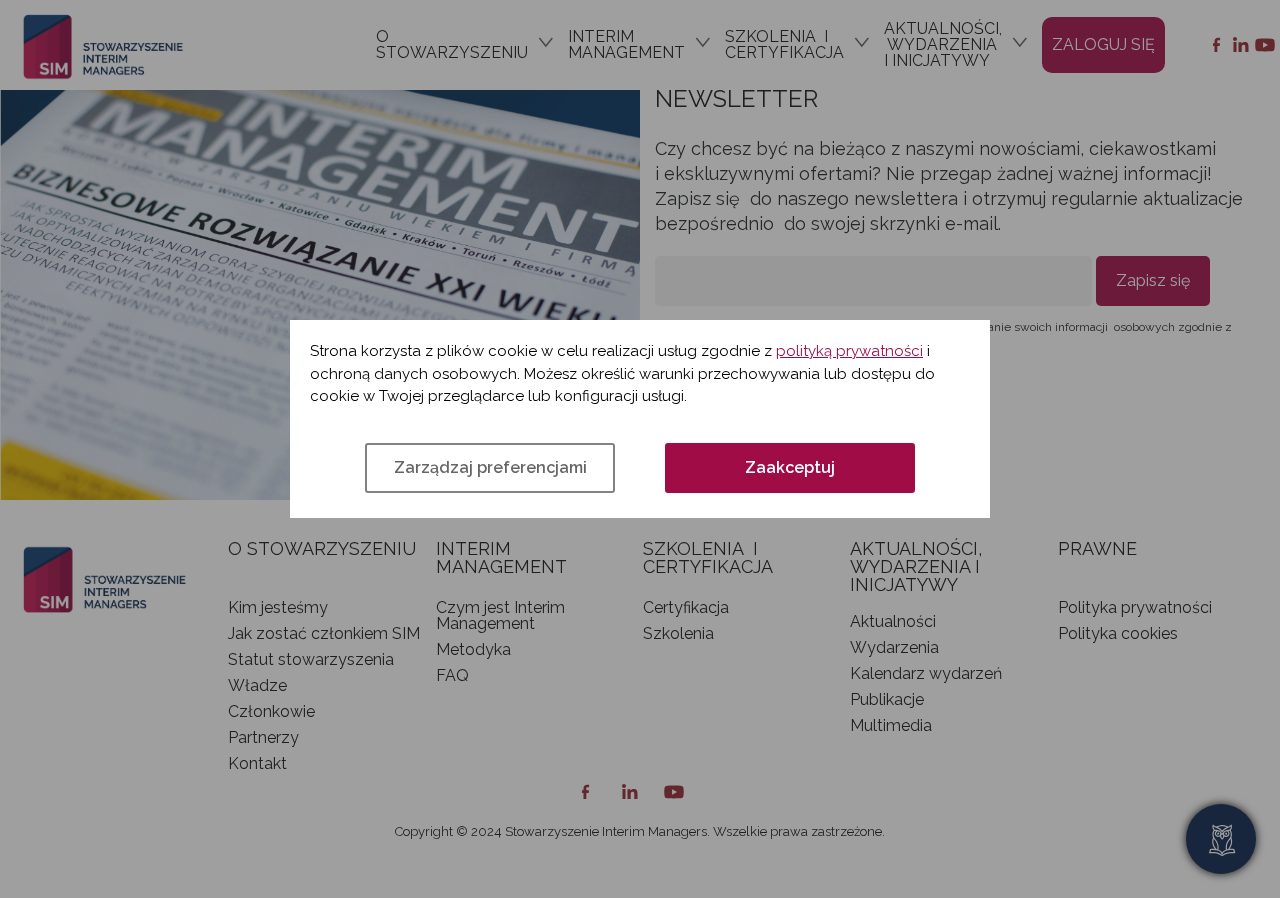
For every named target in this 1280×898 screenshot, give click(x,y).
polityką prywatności (849, 351)
